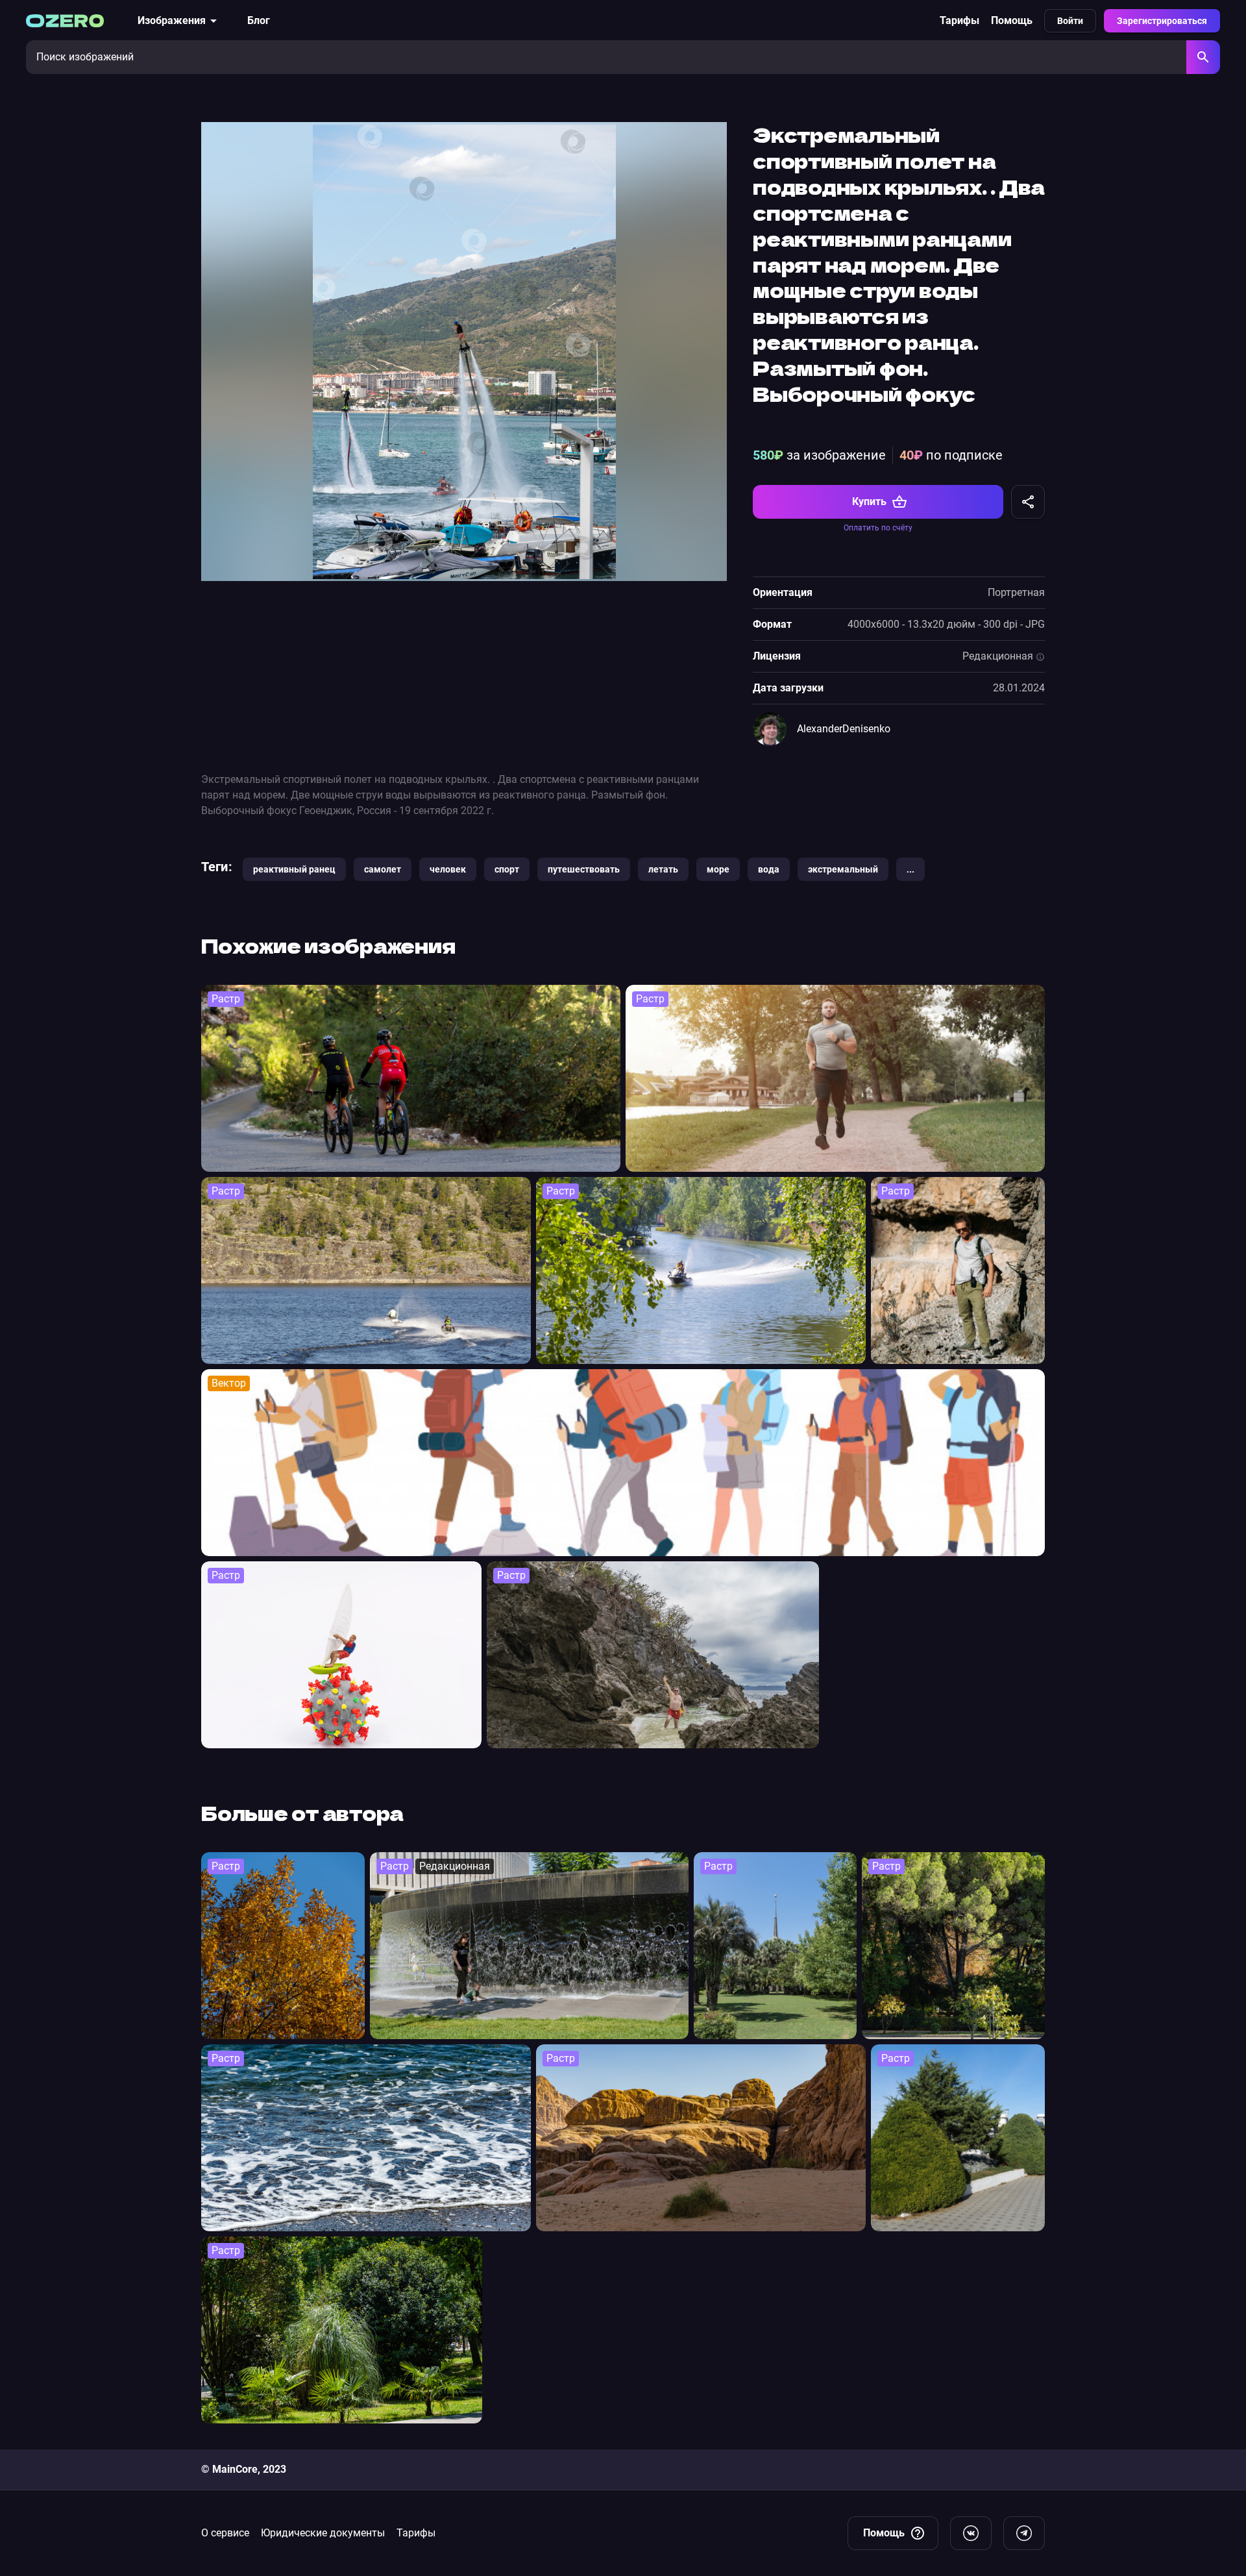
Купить (869, 502)
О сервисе (225, 2533)
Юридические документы (323, 2533)
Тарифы (959, 20)
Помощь (1012, 20)
